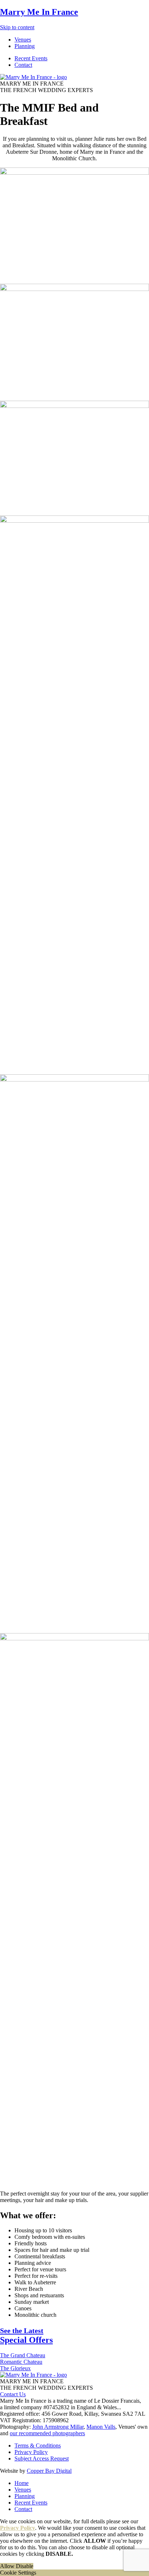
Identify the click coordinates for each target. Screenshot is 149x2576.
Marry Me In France (39, 12)
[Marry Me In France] (33, 77)
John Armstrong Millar (58, 2427)
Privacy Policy (31, 2452)
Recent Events (31, 2503)
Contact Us (13, 2394)
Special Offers (26, 2336)
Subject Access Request (42, 2458)
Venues (23, 2490)
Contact (23, 2509)
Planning (25, 2496)
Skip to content (17, 27)
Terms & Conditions (38, 2446)
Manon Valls (101, 2427)
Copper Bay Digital (49, 2471)
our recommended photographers (47, 2433)
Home (22, 2483)
